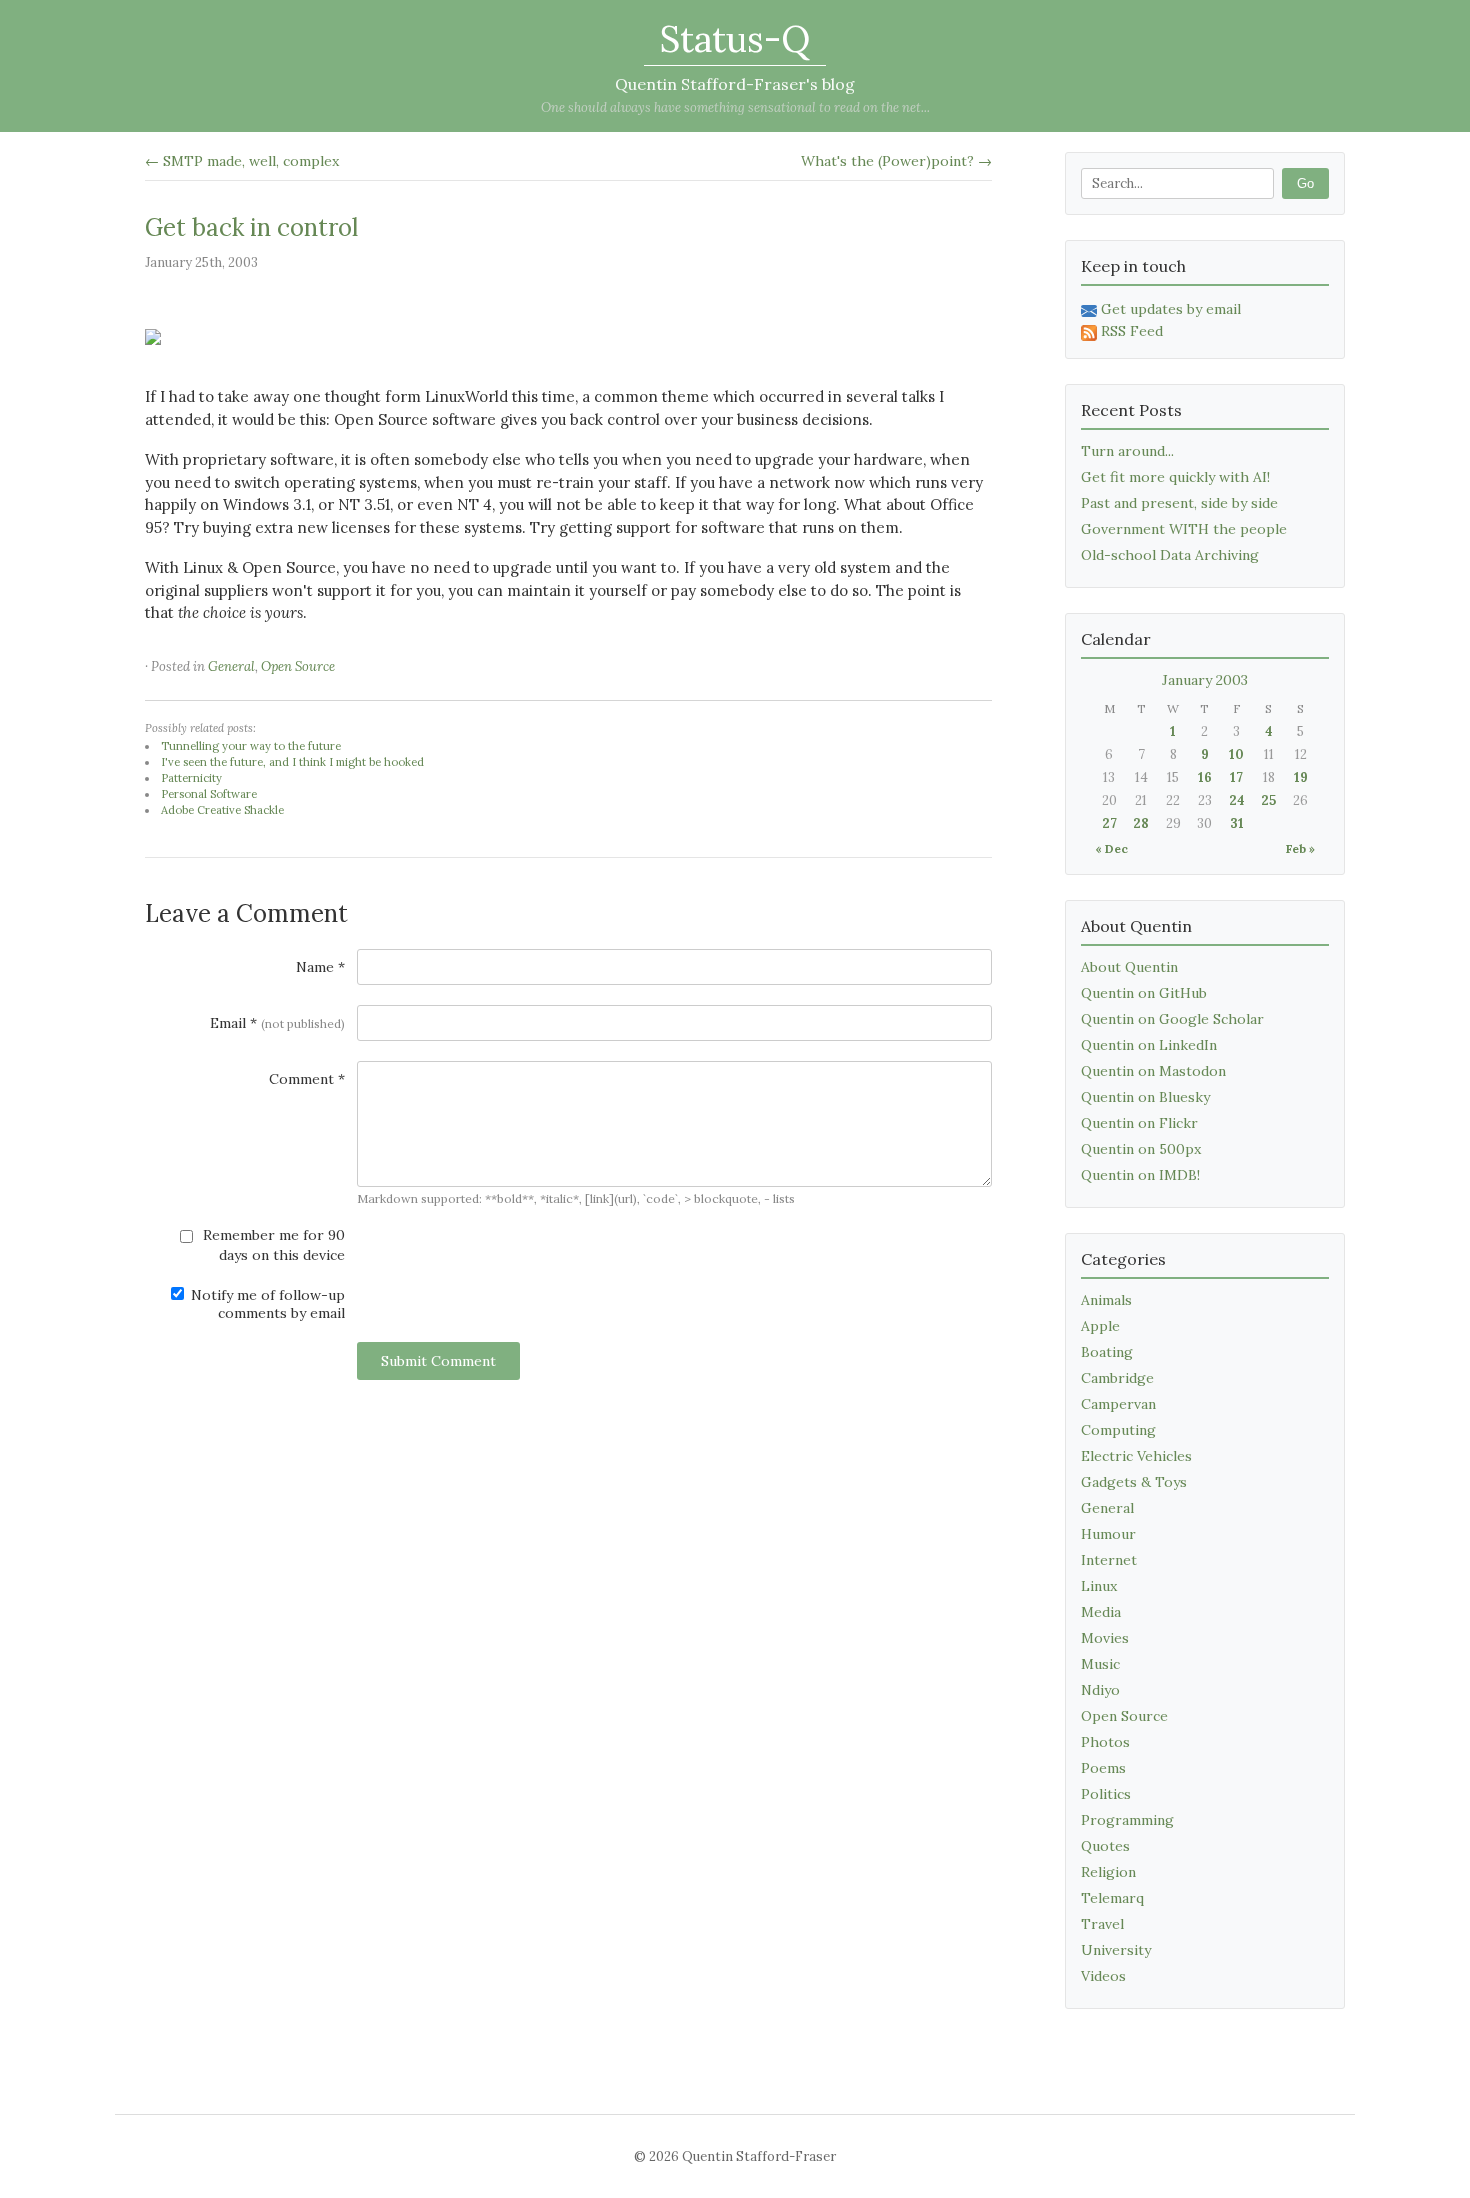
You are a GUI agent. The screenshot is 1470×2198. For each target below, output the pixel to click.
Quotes (1105, 1846)
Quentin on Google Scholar (1172, 1019)
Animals (1106, 1300)
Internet (1109, 1560)
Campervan (1118, 1404)
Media (1101, 1612)
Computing (1118, 1430)
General (231, 666)
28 (1141, 823)
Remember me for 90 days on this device (272, 1245)
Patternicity (191, 778)
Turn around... (1127, 451)
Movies (1105, 1638)
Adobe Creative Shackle (222, 810)
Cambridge (1117, 1378)
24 (1237, 800)
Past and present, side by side (1179, 503)
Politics (1106, 1794)
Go (1305, 183)
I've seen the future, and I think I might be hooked (292, 762)
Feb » (1300, 848)
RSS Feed (1132, 331)
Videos (1103, 1976)
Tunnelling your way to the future (251, 746)
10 (1236, 754)
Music (1100, 1664)
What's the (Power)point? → (896, 161)
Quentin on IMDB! (1140, 1175)
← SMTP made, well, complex (242, 161)
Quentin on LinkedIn (1149, 1045)
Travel (1102, 1924)
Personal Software (209, 794)
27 (1109, 823)
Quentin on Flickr (1139, 1123)
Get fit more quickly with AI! (1175, 477)
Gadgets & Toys (1134, 1482)
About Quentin (1129, 967)
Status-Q (735, 39)
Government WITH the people (1184, 529)
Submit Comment (438, 1361)
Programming (1127, 1820)
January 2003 (1205, 680)
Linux (1099, 1586)
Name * (320, 967)
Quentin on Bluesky (1145, 1097)
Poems (1103, 1768)
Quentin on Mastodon (1153, 1071)
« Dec (1111, 848)
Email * (277, 1023)
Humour (1108, 1534)
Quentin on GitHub (1144, 993)
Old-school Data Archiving (1170, 555)
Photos (1105, 1742)
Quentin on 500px (1141, 1149)
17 (1236, 777)
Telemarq (1112, 1898)
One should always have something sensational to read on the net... (735, 107)
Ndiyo (1100, 1690)
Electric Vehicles (1136, 1456)
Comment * (307, 1079)
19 (1301, 777)
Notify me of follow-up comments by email (266, 1304)
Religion (1108, 1872)
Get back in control (251, 227)
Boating (1107, 1352)
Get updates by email (1171, 309)
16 (1205, 777)
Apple (1100, 1326)
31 (1237, 823)
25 (1268, 800)
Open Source (298, 666)
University (1116, 1950)
